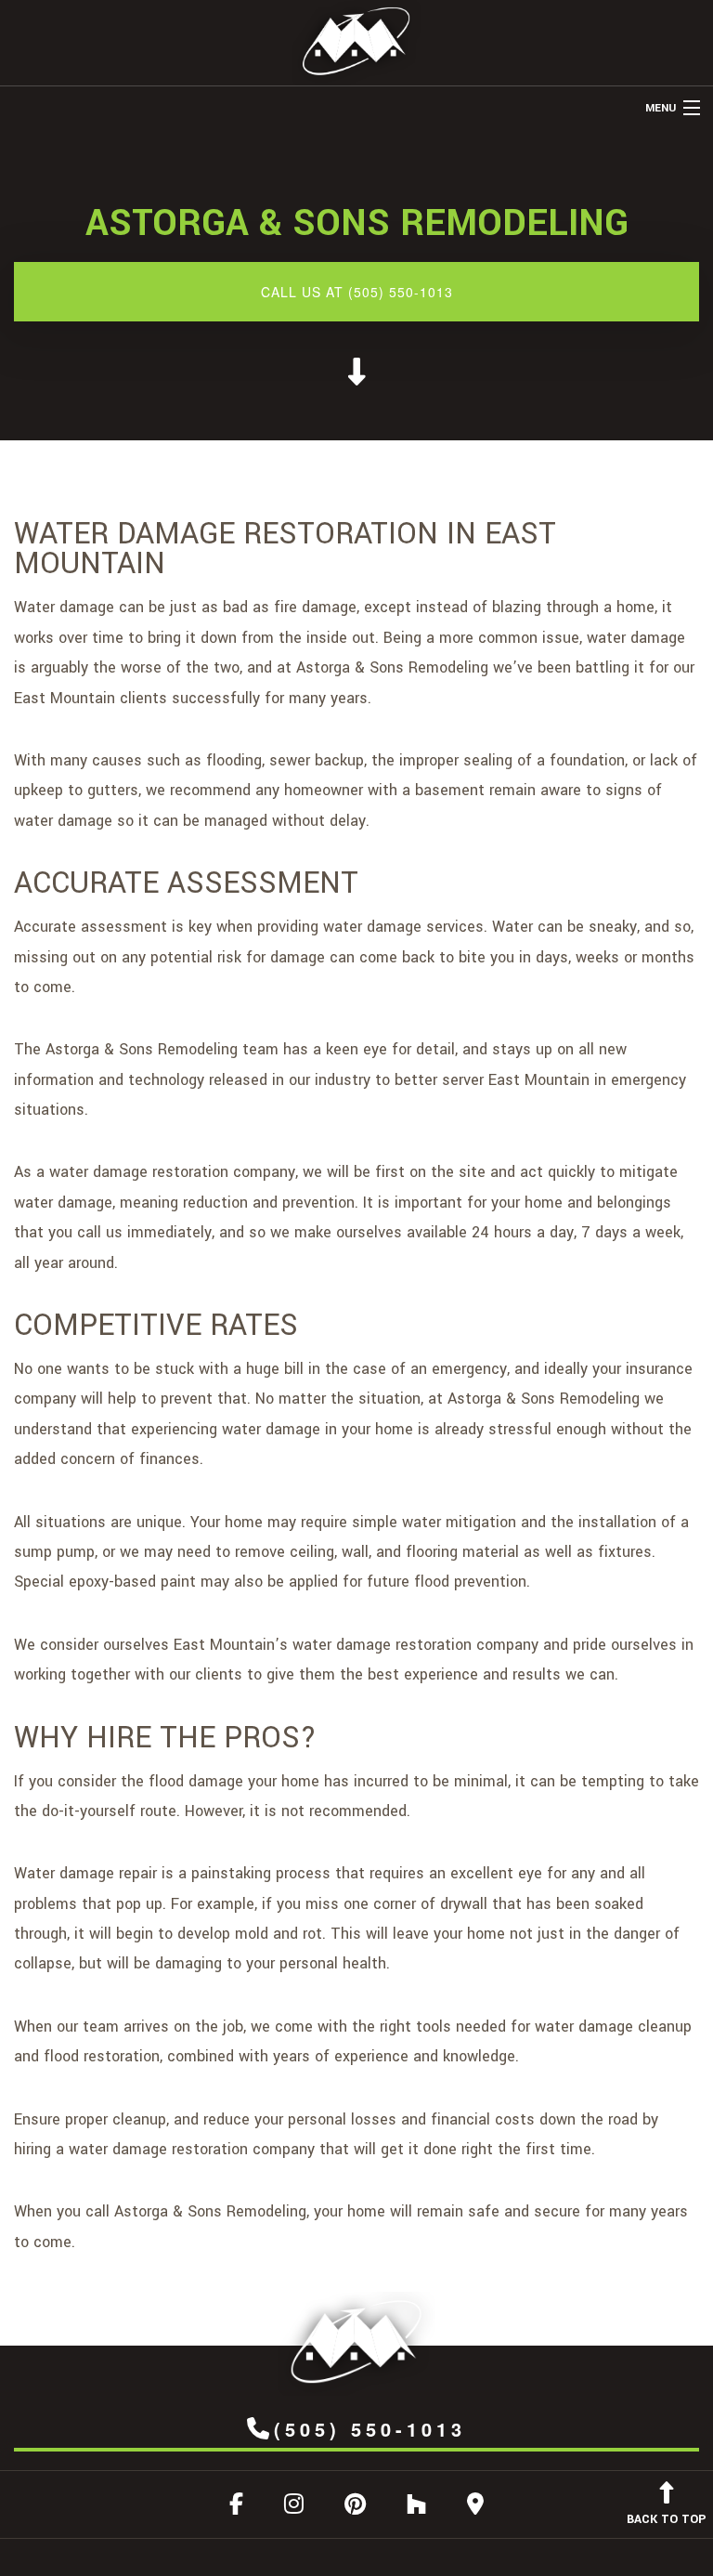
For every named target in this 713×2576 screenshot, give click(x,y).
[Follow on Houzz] (416, 2508)
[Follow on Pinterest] (355, 2508)
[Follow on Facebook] (236, 2508)
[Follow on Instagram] (294, 2508)
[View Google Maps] (475, 2508)
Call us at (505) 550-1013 (357, 292)
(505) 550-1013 (370, 2429)
